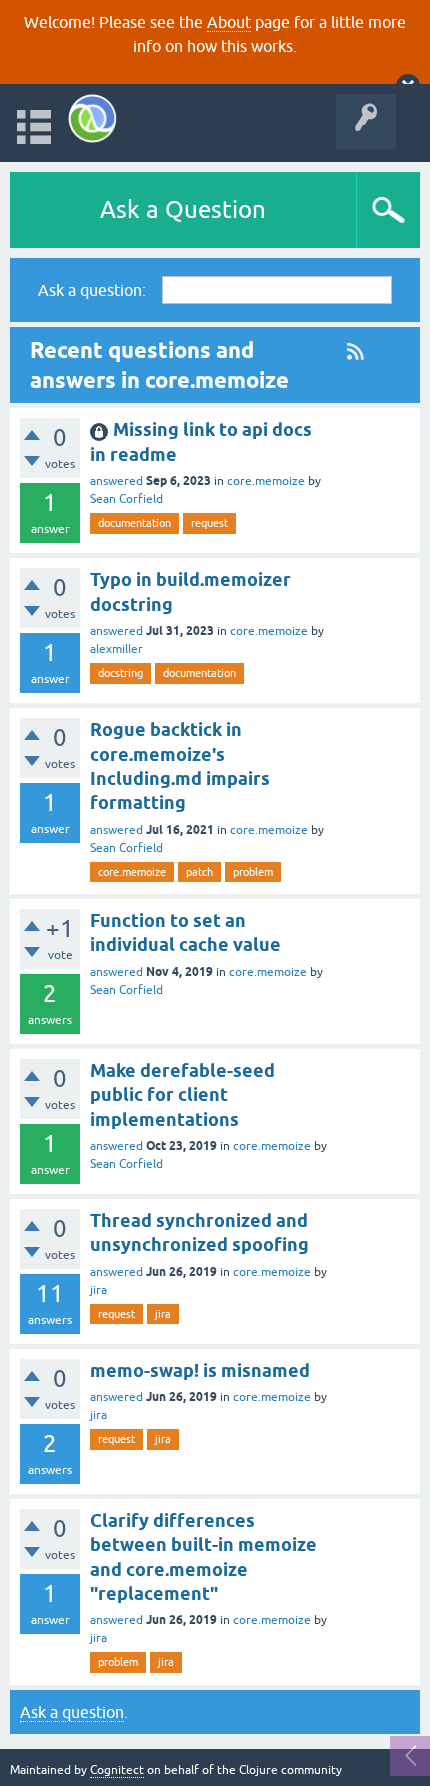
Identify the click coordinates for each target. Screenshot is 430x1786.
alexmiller (116, 649)
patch (199, 872)
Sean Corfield (126, 499)
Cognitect (117, 1770)
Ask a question (72, 1712)
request (209, 523)
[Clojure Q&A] (92, 118)
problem (253, 872)
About (229, 22)
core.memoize (266, 481)
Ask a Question (183, 209)
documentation (134, 523)
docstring (120, 673)
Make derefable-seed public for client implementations (182, 1095)
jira (98, 1290)
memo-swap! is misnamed (200, 1370)
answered (116, 481)
